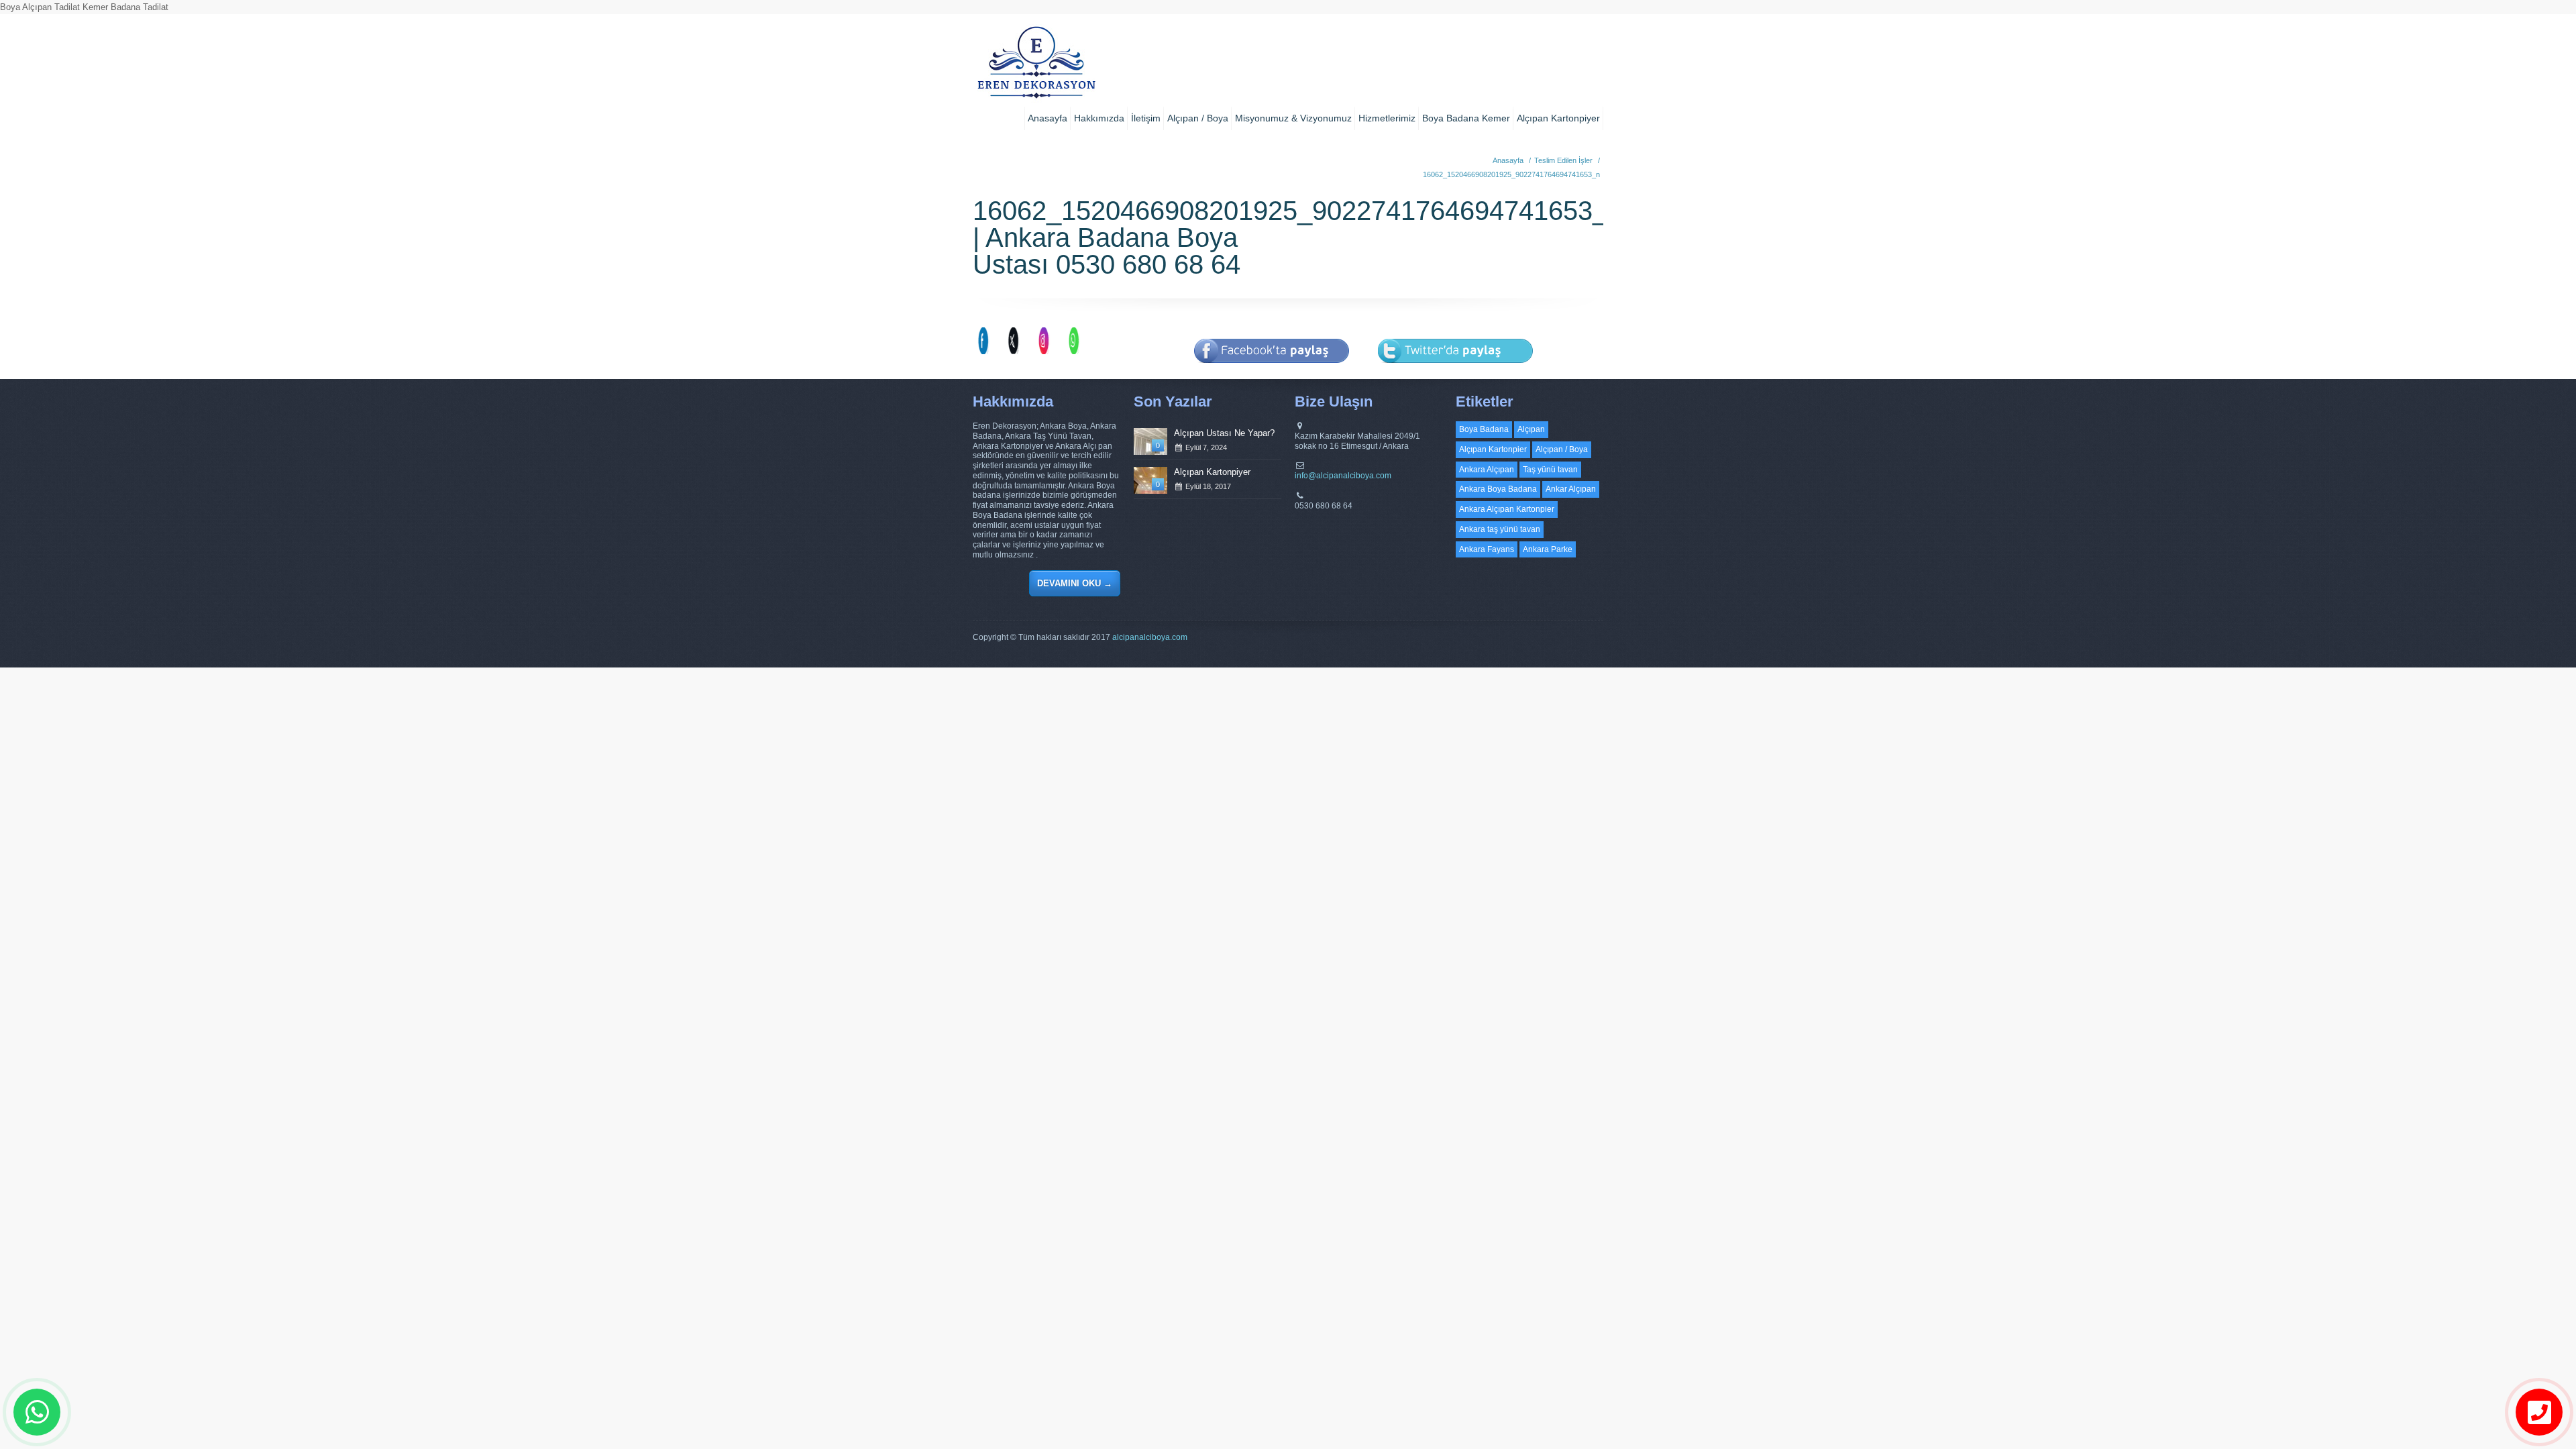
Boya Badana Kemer (1466, 118)
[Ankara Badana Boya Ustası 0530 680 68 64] (1036, 67)
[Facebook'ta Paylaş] (1272, 372)
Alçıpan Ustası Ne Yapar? (1224, 433)
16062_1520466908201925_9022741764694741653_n (1511, 174)
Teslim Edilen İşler (1563, 160)
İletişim (1146, 118)
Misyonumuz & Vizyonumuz (1293, 118)
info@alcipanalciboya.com (1343, 476)
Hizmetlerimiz (1387, 118)
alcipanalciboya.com (1150, 637)
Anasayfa (1048, 118)
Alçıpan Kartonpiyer (1558, 118)
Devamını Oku (1075, 583)
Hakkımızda (1099, 118)
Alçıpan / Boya (1198, 118)
